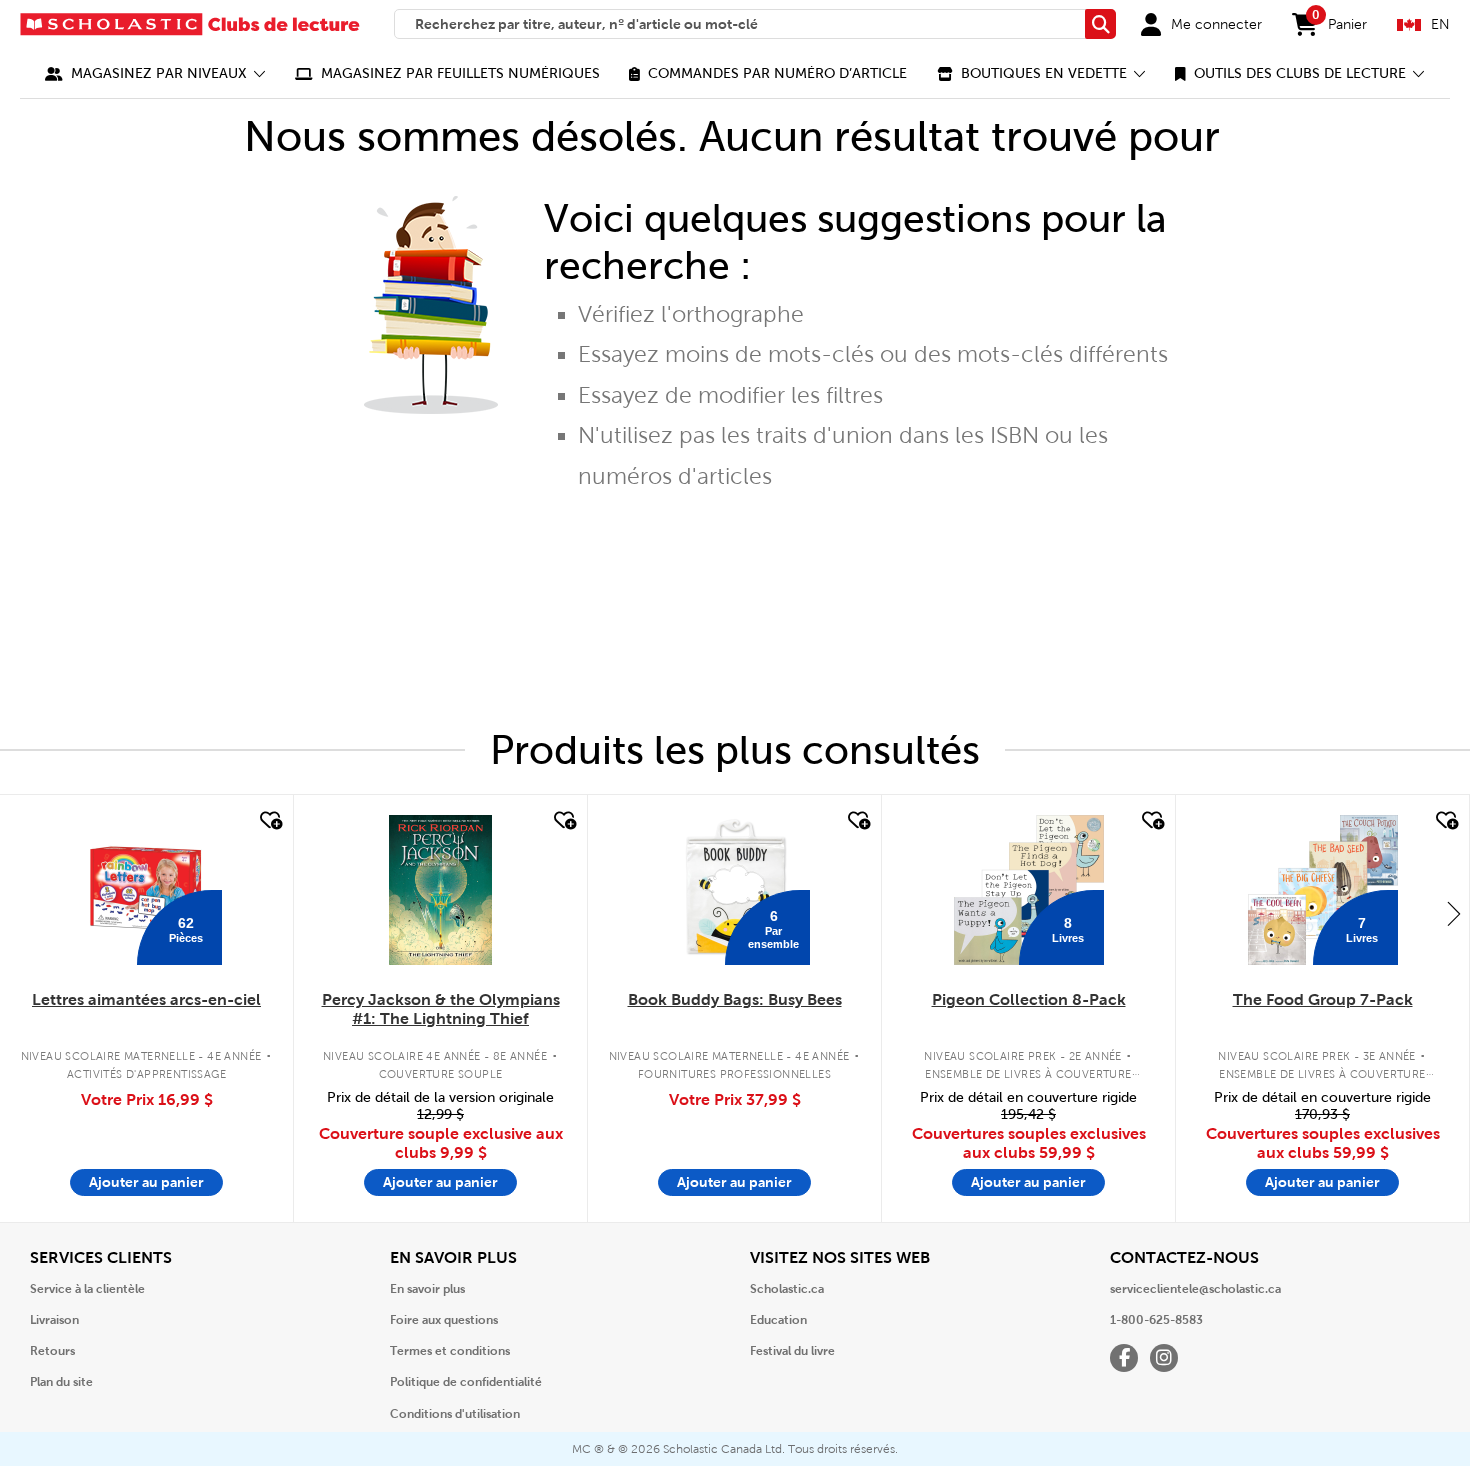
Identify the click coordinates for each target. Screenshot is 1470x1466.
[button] (155, 73)
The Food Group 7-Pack (1323, 999)
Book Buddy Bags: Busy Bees (735, 999)
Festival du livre (792, 1351)
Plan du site (61, 1382)
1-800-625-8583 (1156, 1320)
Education (778, 1320)
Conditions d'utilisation (455, 1414)
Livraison (54, 1320)
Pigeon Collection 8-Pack (1029, 999)
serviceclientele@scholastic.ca (1195, 1289)
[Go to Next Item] (1454, 913)
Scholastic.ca (787, 1289)
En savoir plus (427, 1289)
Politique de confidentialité (466, 1382)
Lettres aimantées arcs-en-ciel (146, 999)
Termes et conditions (450, 1351)
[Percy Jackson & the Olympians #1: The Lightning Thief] (440, 890)
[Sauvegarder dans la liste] (269, 821)
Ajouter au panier (146, 1182)
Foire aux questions (444, 1320)
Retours (52, 1351)
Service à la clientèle (87, 1289)
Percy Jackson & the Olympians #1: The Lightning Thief (441, 1009)
